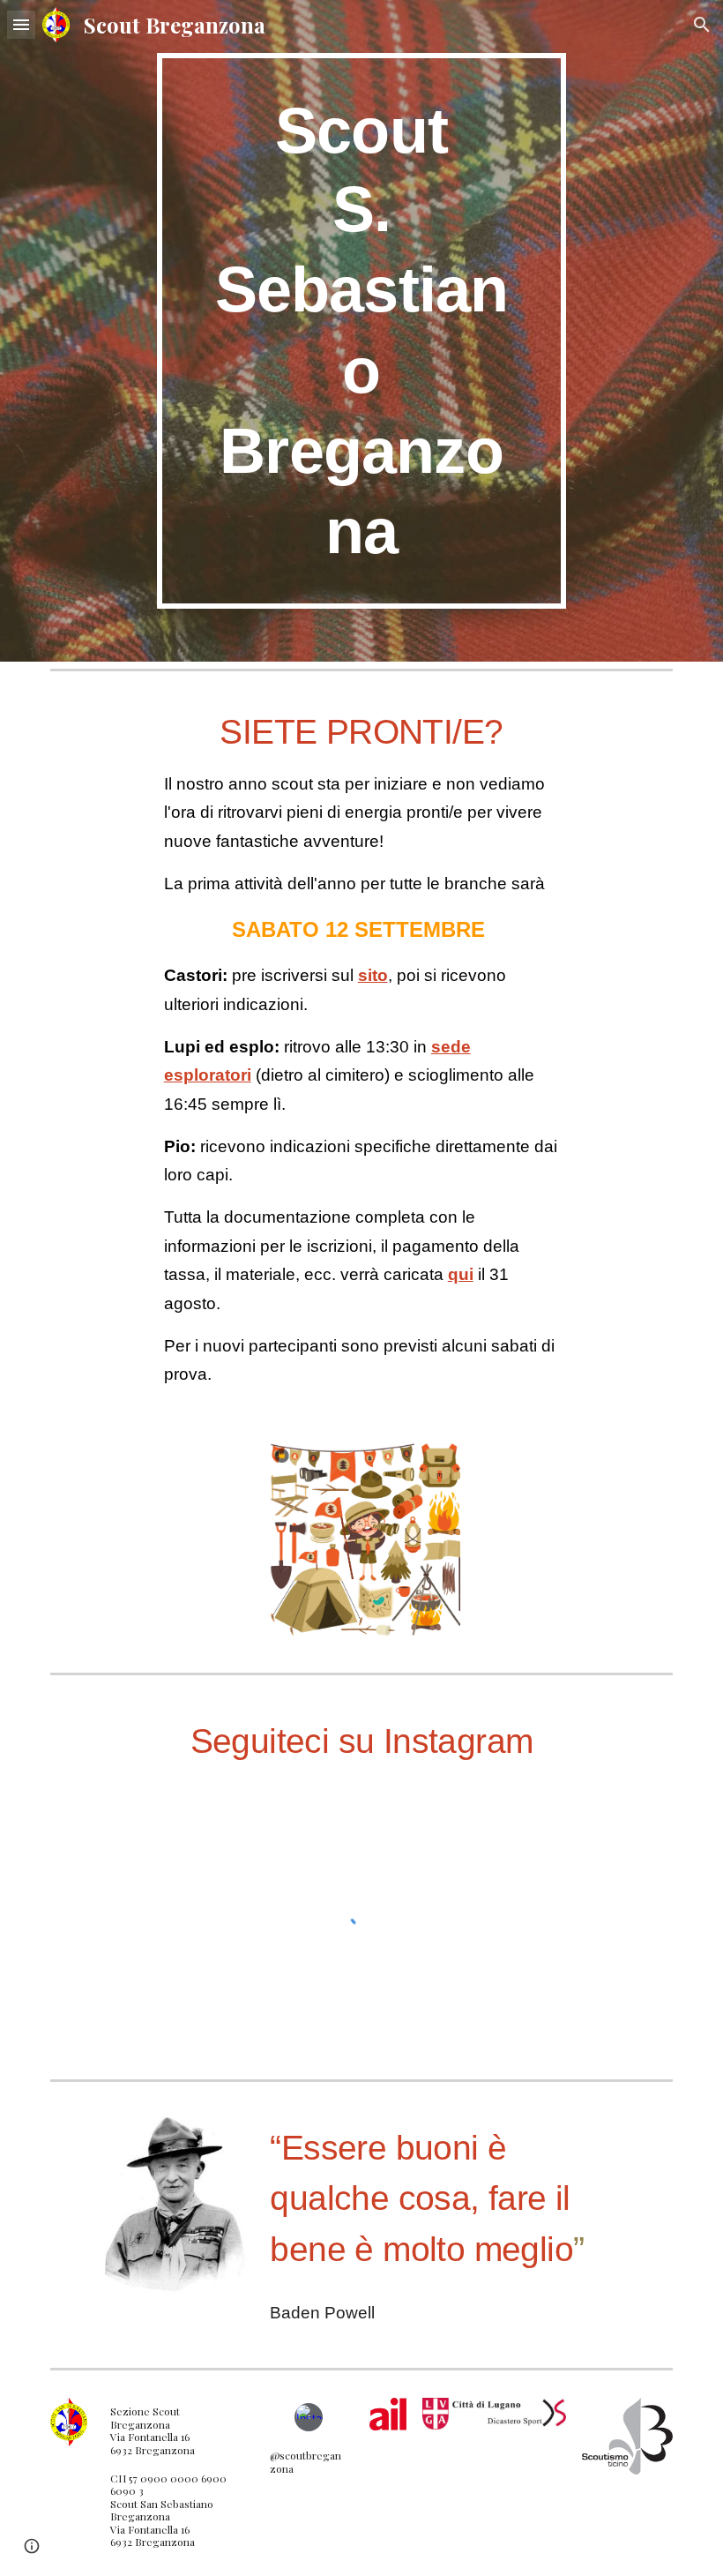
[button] (21, 24)
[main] (362, 331)
